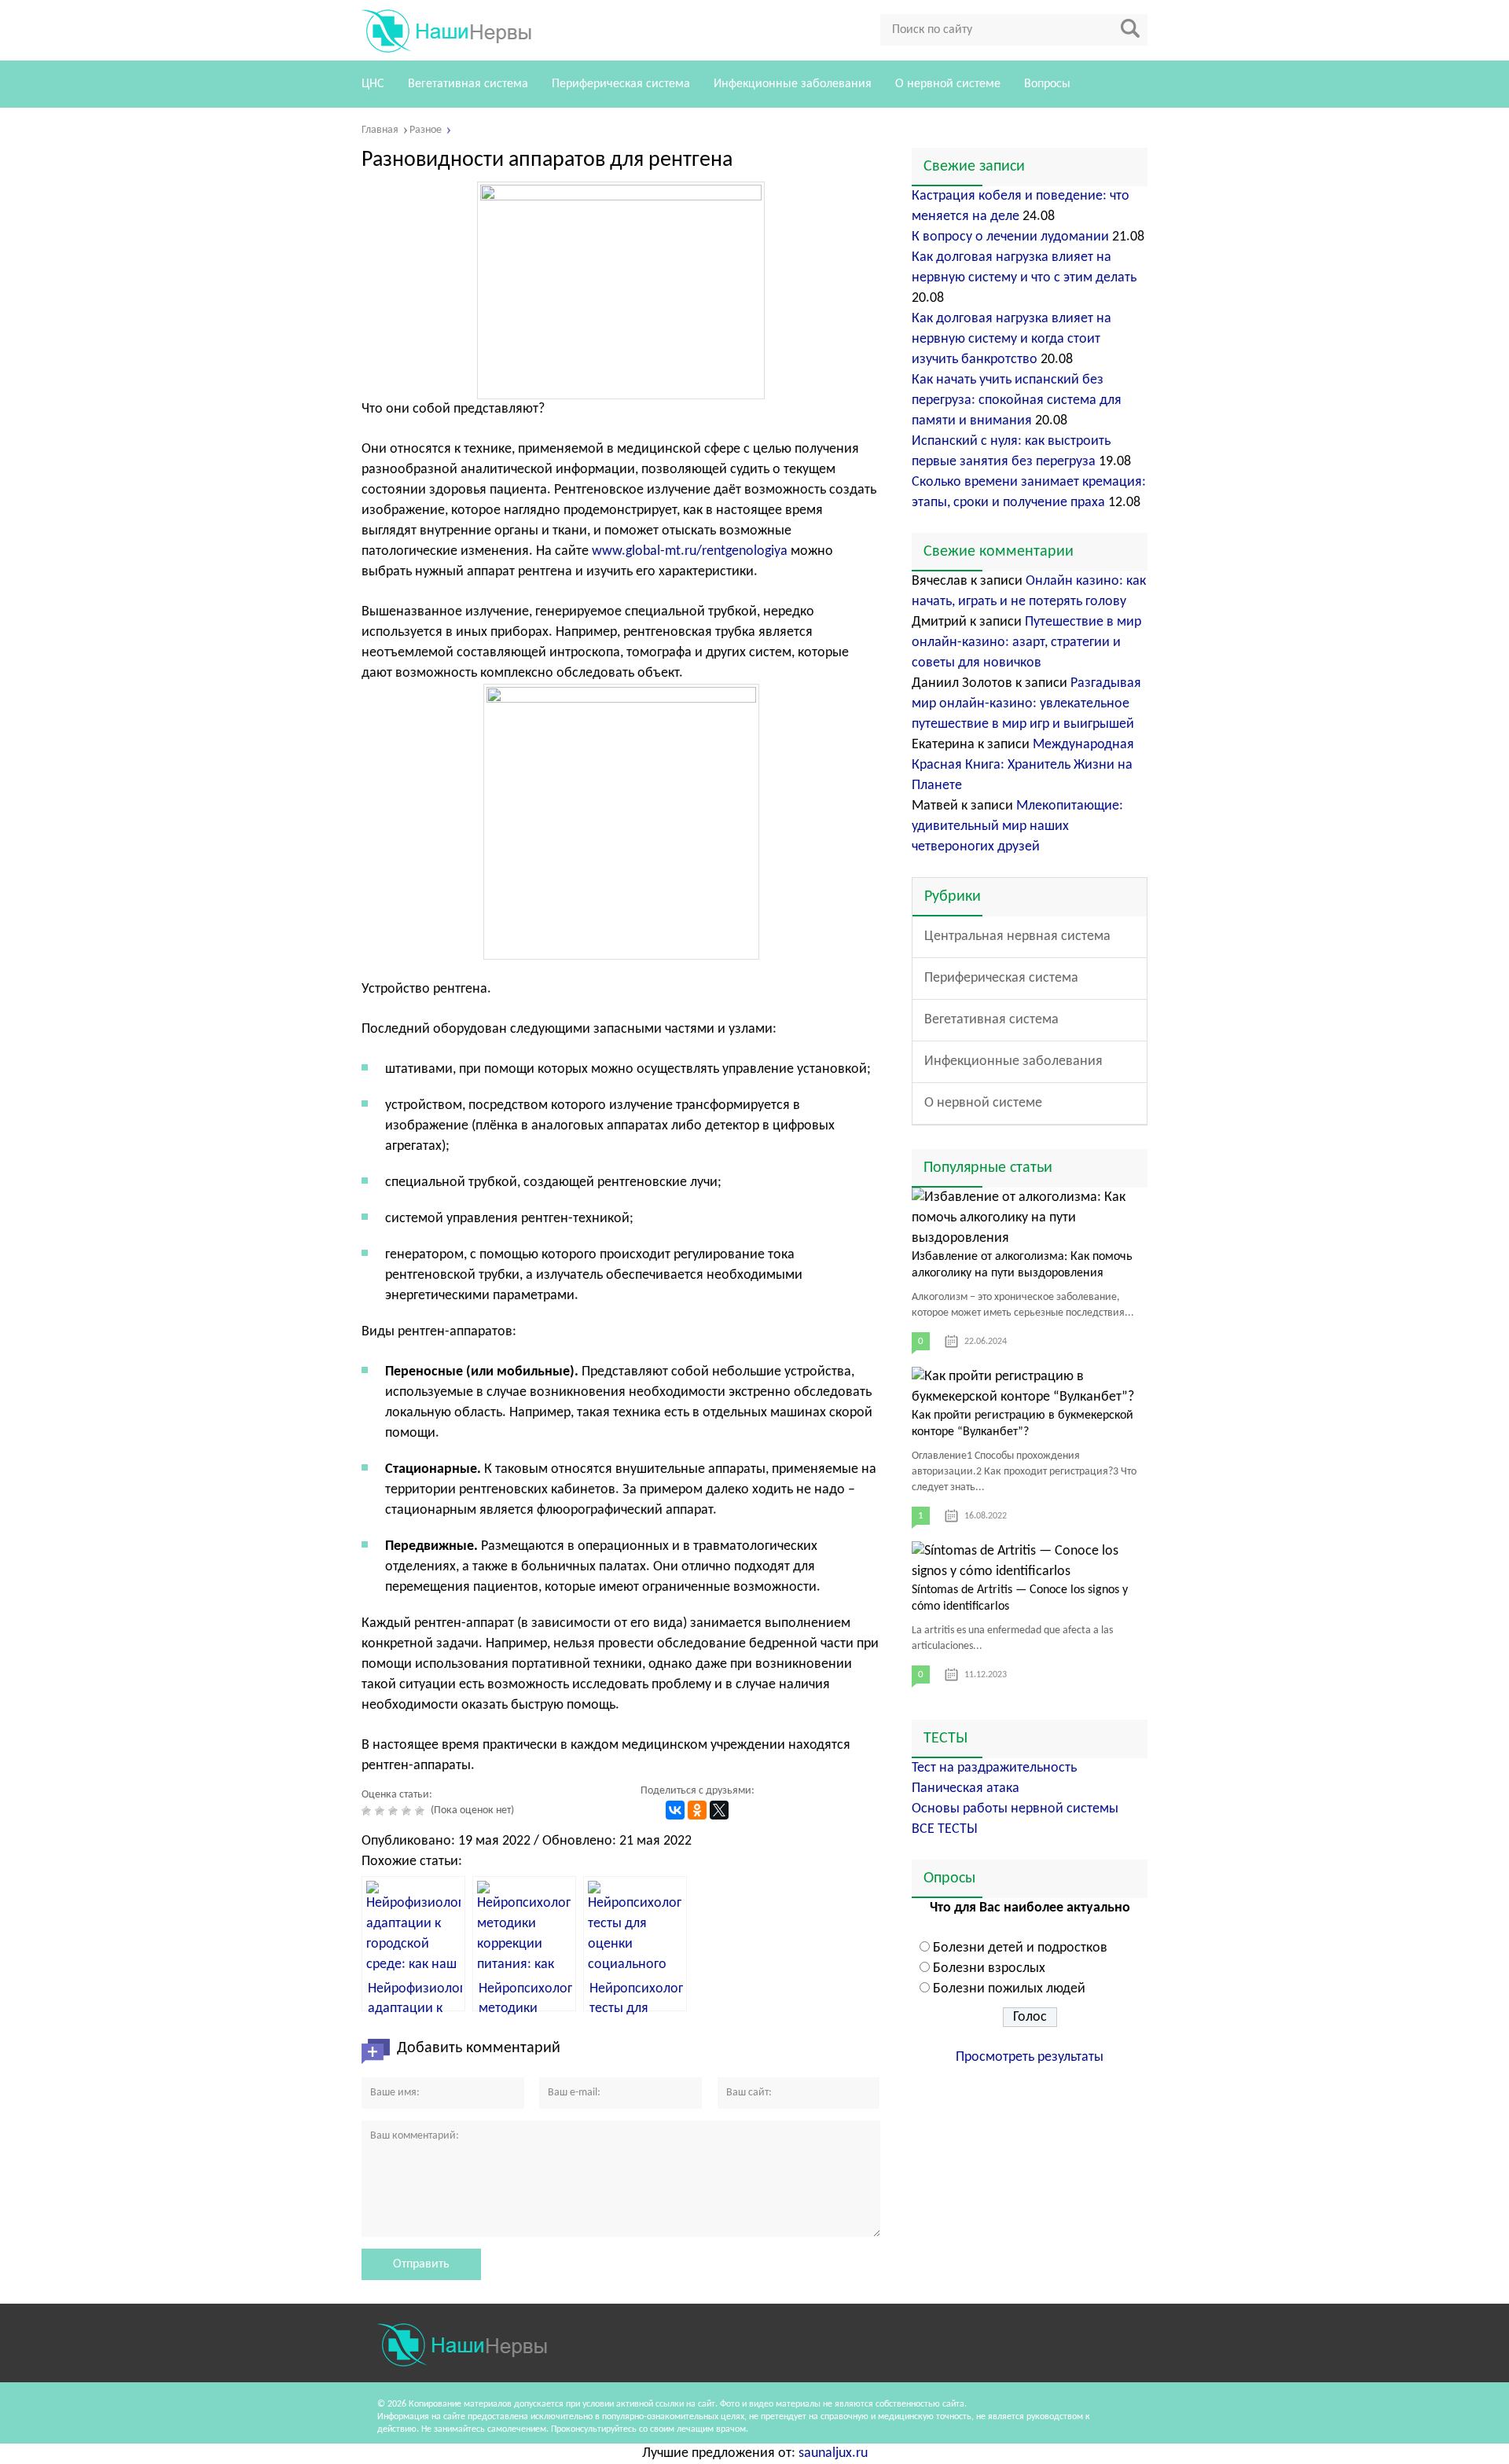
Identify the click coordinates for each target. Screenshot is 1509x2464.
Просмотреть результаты (1030, 2057)
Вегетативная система (468, 84)
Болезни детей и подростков (1020, 1948)
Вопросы (1047, 84)
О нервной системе (948, 84)
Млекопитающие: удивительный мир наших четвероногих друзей (1017, 826)
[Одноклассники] (697, 1810)
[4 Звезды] (408, 1811)
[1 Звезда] (368, 1811)
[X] (719, 1810)
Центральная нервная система (1017, 936)
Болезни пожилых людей (1009, 1989)
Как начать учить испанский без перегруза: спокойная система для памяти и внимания (1017, 400)
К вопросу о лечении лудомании (1010, 237)
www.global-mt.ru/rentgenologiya (690, 551)
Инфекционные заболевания (793, 84)
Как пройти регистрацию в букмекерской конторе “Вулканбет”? (1023, 1424)
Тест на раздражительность (994, 1768)
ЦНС (373, 84)
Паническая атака (966, 1788)
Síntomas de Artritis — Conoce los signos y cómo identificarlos (1020, 1598)
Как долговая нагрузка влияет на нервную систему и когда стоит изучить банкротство (1012, 339)
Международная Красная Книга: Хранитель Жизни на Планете (1023, 765)
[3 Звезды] (395, 1811)
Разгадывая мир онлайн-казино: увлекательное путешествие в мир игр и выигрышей (1026, 704)
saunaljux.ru (833, 2453)
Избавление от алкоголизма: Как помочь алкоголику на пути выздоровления (1022, 1265)
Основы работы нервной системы (1015, 1809)
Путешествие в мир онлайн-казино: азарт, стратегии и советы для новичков (1026, 643)
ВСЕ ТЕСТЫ (945, 1829)
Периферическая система (621, 84)
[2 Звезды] (382, 1811)
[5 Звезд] (422, 1811)
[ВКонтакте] (675, 1810)
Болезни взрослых (989, 1968)
